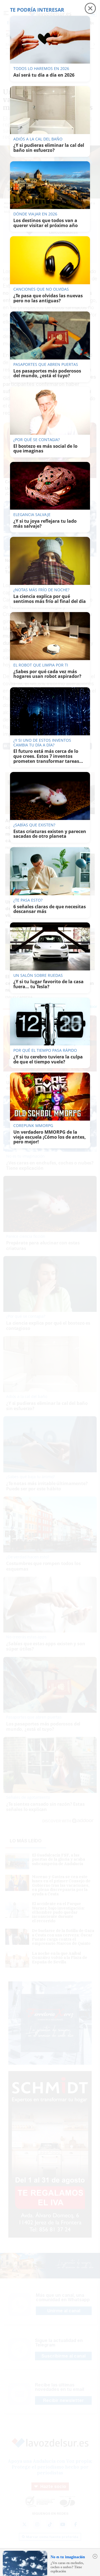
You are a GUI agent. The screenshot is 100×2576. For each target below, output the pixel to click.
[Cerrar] (95, 2556)
